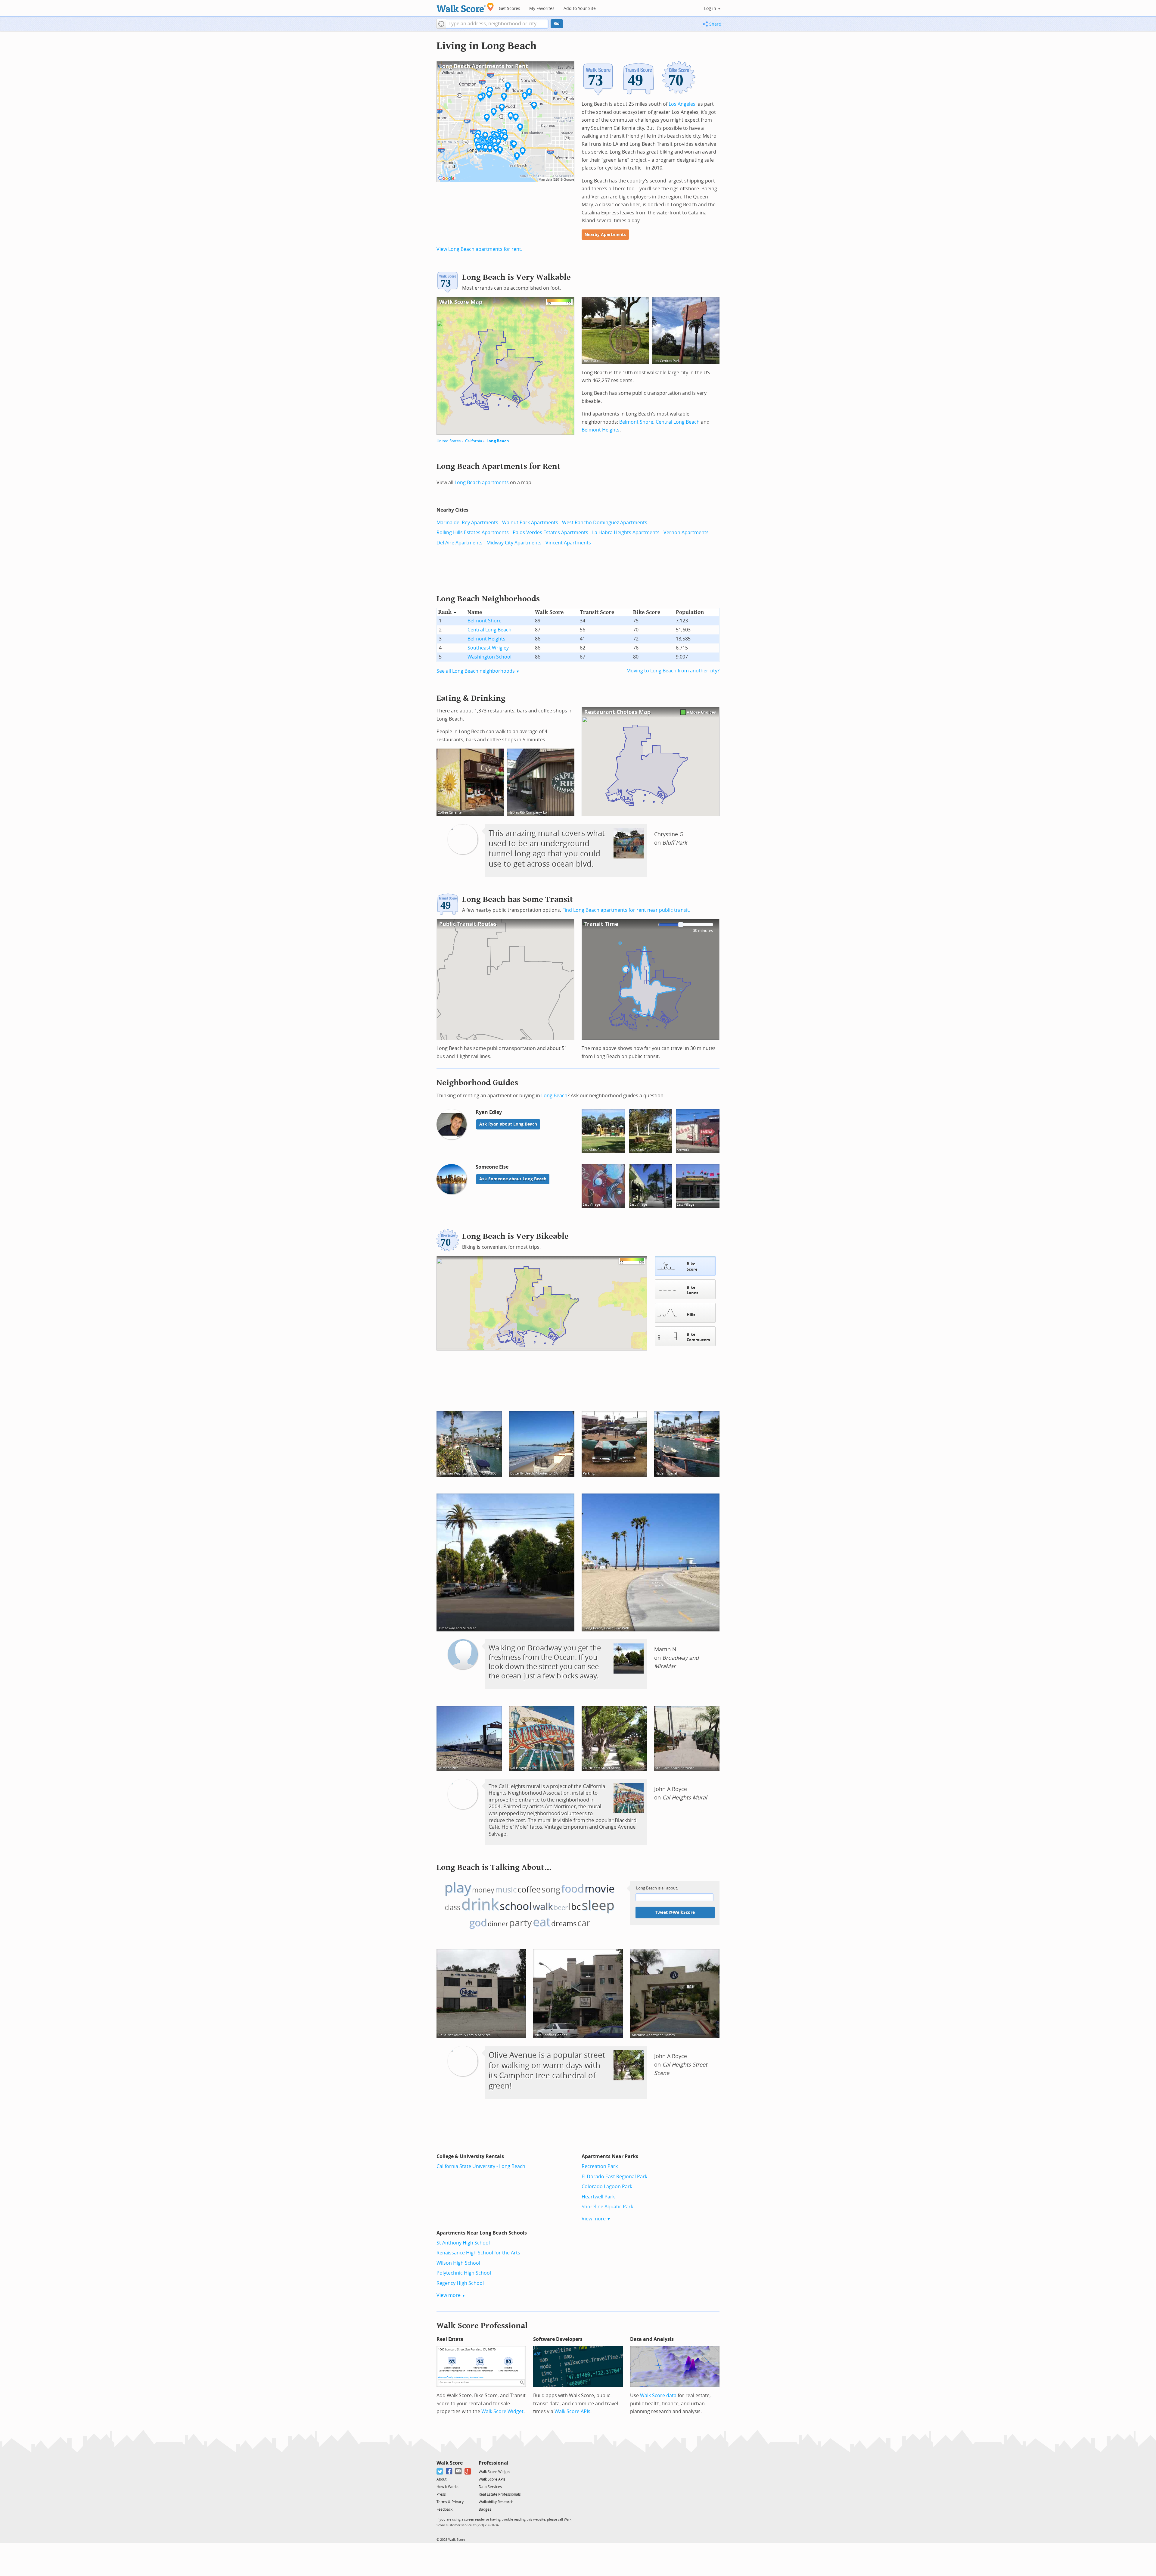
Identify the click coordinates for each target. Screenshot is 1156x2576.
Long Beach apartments (482, 483)
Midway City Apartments (514, 543)
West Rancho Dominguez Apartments (605, 523)
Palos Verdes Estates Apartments (550, 533)
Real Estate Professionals (500, 2494)
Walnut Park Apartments (530, 523)
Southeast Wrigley (488, 648)
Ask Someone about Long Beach (513, 1179)
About (441, 2479)
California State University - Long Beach (481, 2166)
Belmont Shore (636, 422)
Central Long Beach (678, 422)
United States (449, 441)
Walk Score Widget (502, 2411)
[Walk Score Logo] (465, 7)
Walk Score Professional (482, 2326)
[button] (441, 24)
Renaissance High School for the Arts (478, 2253)
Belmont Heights (601, 430)
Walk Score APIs (572, 2411)
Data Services (490, 2487)
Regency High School (460, 2283)
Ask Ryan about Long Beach (508, 1124)
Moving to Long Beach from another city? (673, 671)
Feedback (444, 2509)
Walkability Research (496, 2502)
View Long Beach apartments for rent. (479, 249)
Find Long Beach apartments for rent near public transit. (626, 910)
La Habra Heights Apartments (626, 533)
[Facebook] (449, 2471)
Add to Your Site (580, 9)
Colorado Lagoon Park (607, 2187)
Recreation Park (600, 2166)
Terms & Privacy (450, 2502)
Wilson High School (458, 2263)
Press (441, 2494)
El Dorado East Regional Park (614, 2177)
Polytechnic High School (464, 2273)
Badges (485, 2509)
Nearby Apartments (605, 235)
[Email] (459, 2471)
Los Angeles (682, 104)
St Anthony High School (463, 2243)
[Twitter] (440, 2471)
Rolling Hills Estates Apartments (473, 533)
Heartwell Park (598, 2197)
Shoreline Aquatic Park (607, 2207)
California (474, 441)
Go (557, 24)
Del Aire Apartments (460, 543)
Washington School (489, 657)
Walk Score (450, 2463)
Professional (494, 2463)
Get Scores (510, 9)
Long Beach (498, 441)
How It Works (447, 2487)
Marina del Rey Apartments (467, 523)
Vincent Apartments (568, 543)
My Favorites (542, 9)
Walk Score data (658, 2395)
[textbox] (497, 24)
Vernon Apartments (686, 533)
